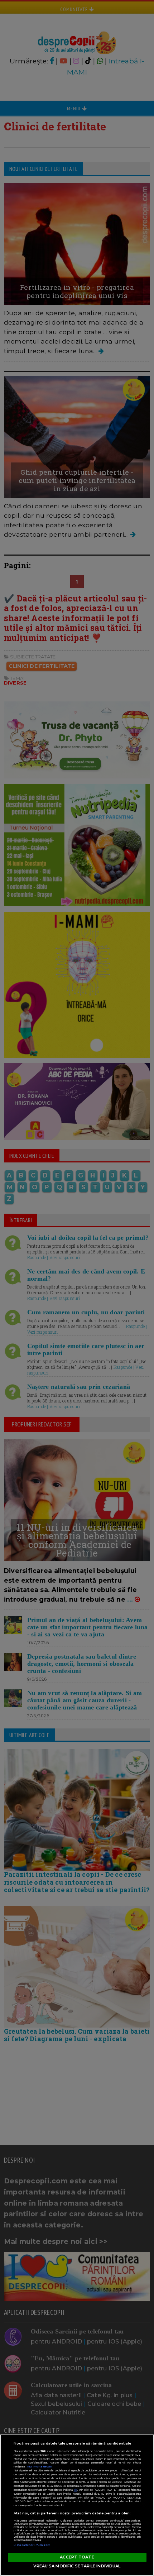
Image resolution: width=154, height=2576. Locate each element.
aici (76, 2490)
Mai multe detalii (40, 2467)
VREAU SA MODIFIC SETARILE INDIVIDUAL (77, 2566)
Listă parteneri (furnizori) (32, 2545)
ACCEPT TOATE (77, 2557)
